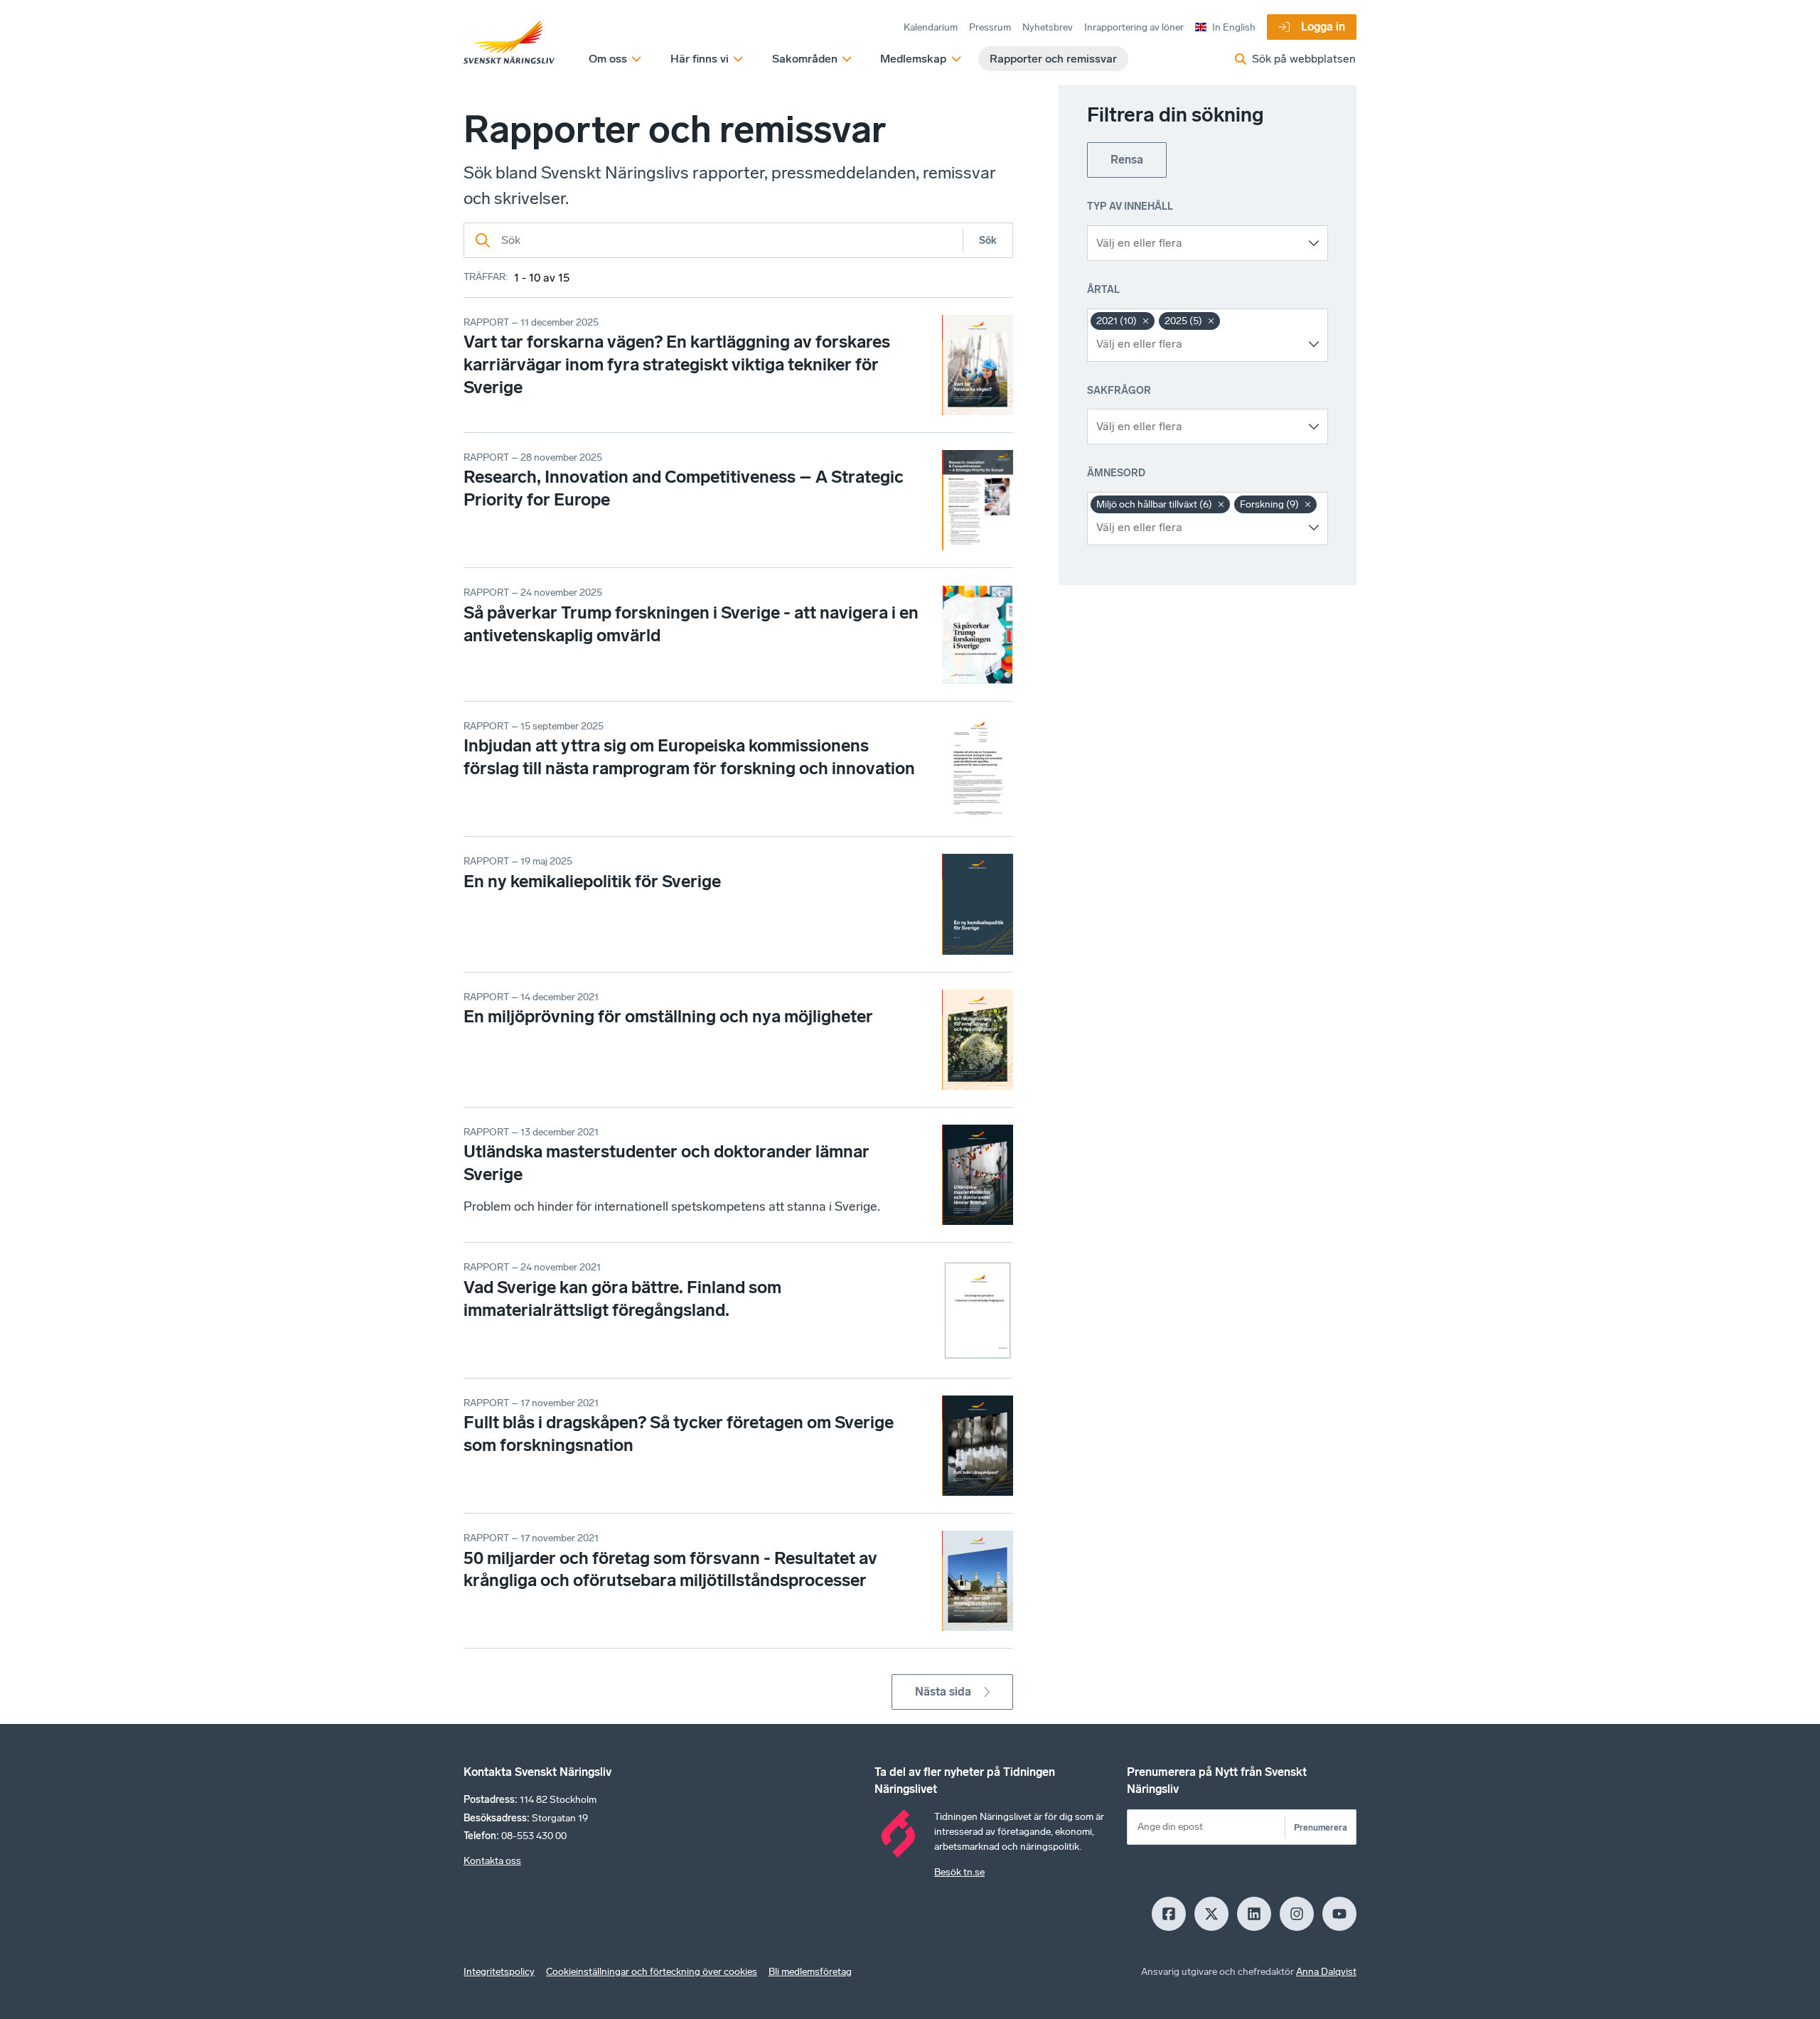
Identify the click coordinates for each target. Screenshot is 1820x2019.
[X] (1211, 1914)
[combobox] (1197, 243)
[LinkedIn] (1254, 1914)
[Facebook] (1169, 1914)
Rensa (1127, 160)
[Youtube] (1339, 1914)
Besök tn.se (959, 1872)
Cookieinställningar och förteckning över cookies (652, 1972)
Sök (988, 241)
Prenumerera (1321, 1827)
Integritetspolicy (499, 1972)
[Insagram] (1297, 1914)
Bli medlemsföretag (810, 1972)
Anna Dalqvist (1326, 1972)
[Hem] (509, 43)
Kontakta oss (492, 1861)
